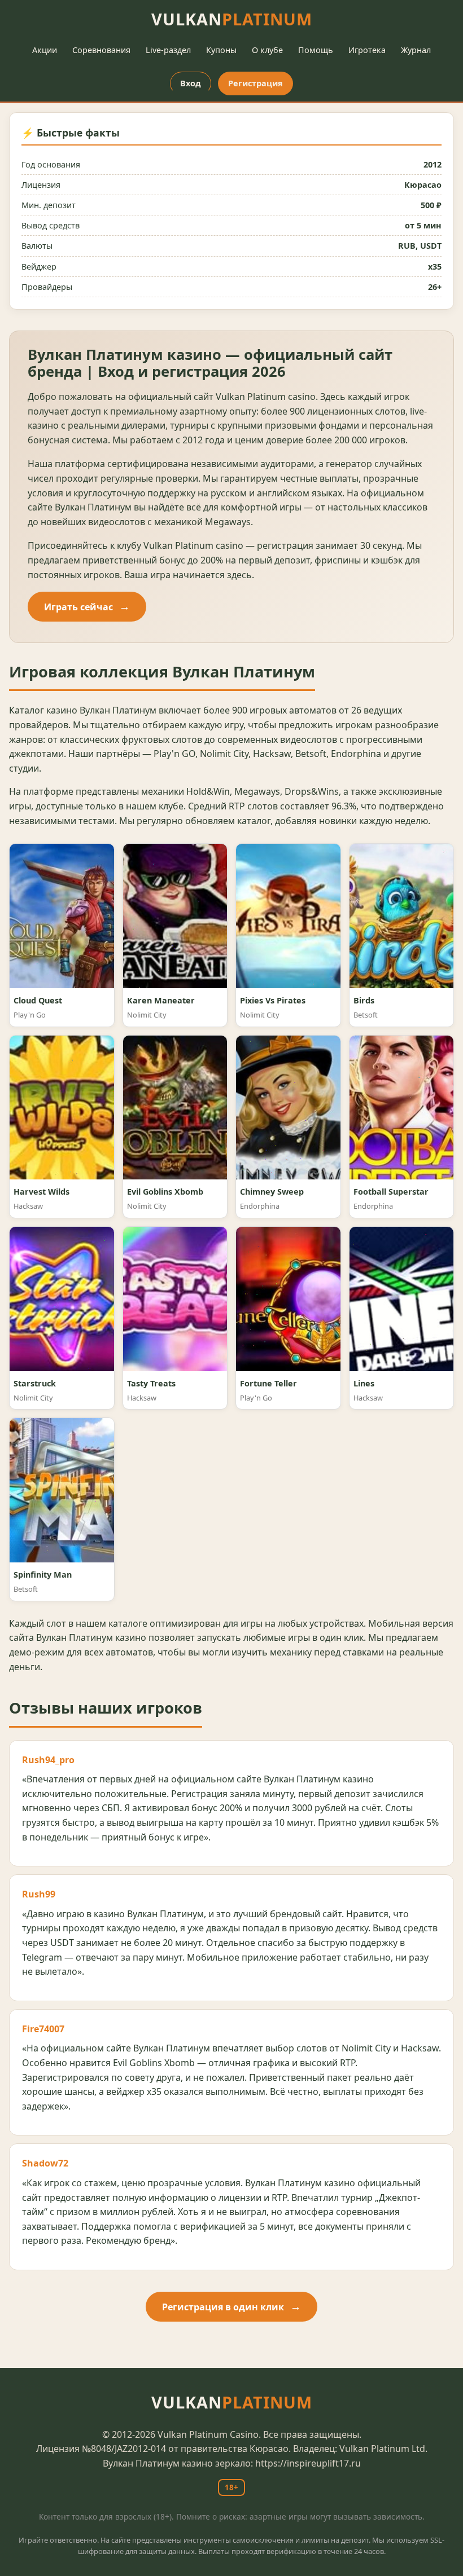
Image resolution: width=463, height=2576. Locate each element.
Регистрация (255, 83)
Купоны (221, 50)
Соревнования (101, 50)
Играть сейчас (78, 607)
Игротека (367, 50)
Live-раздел (168, 50)
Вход (191, 83)
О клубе (267, 50)
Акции (45, 50)
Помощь (316, 50)
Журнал (416, 50)
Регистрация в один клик (223, 2307)
